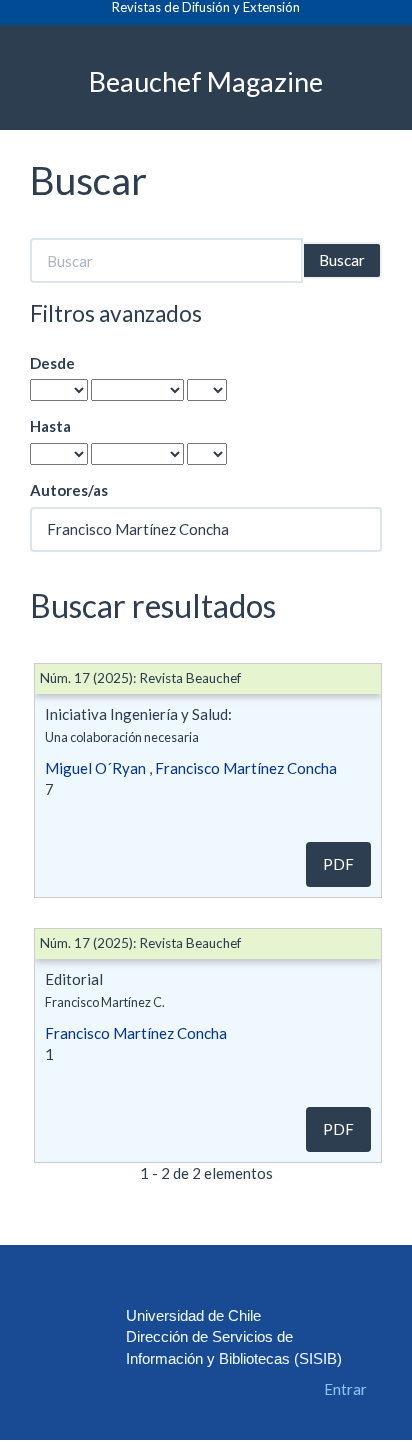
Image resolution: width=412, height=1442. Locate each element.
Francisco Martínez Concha (246, 768)
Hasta (50, 426)
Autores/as (69, 490)
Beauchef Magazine (206, 80)
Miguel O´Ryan (95, 768)
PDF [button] (338, 864)
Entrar (345, 1389)
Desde (52, 363)
